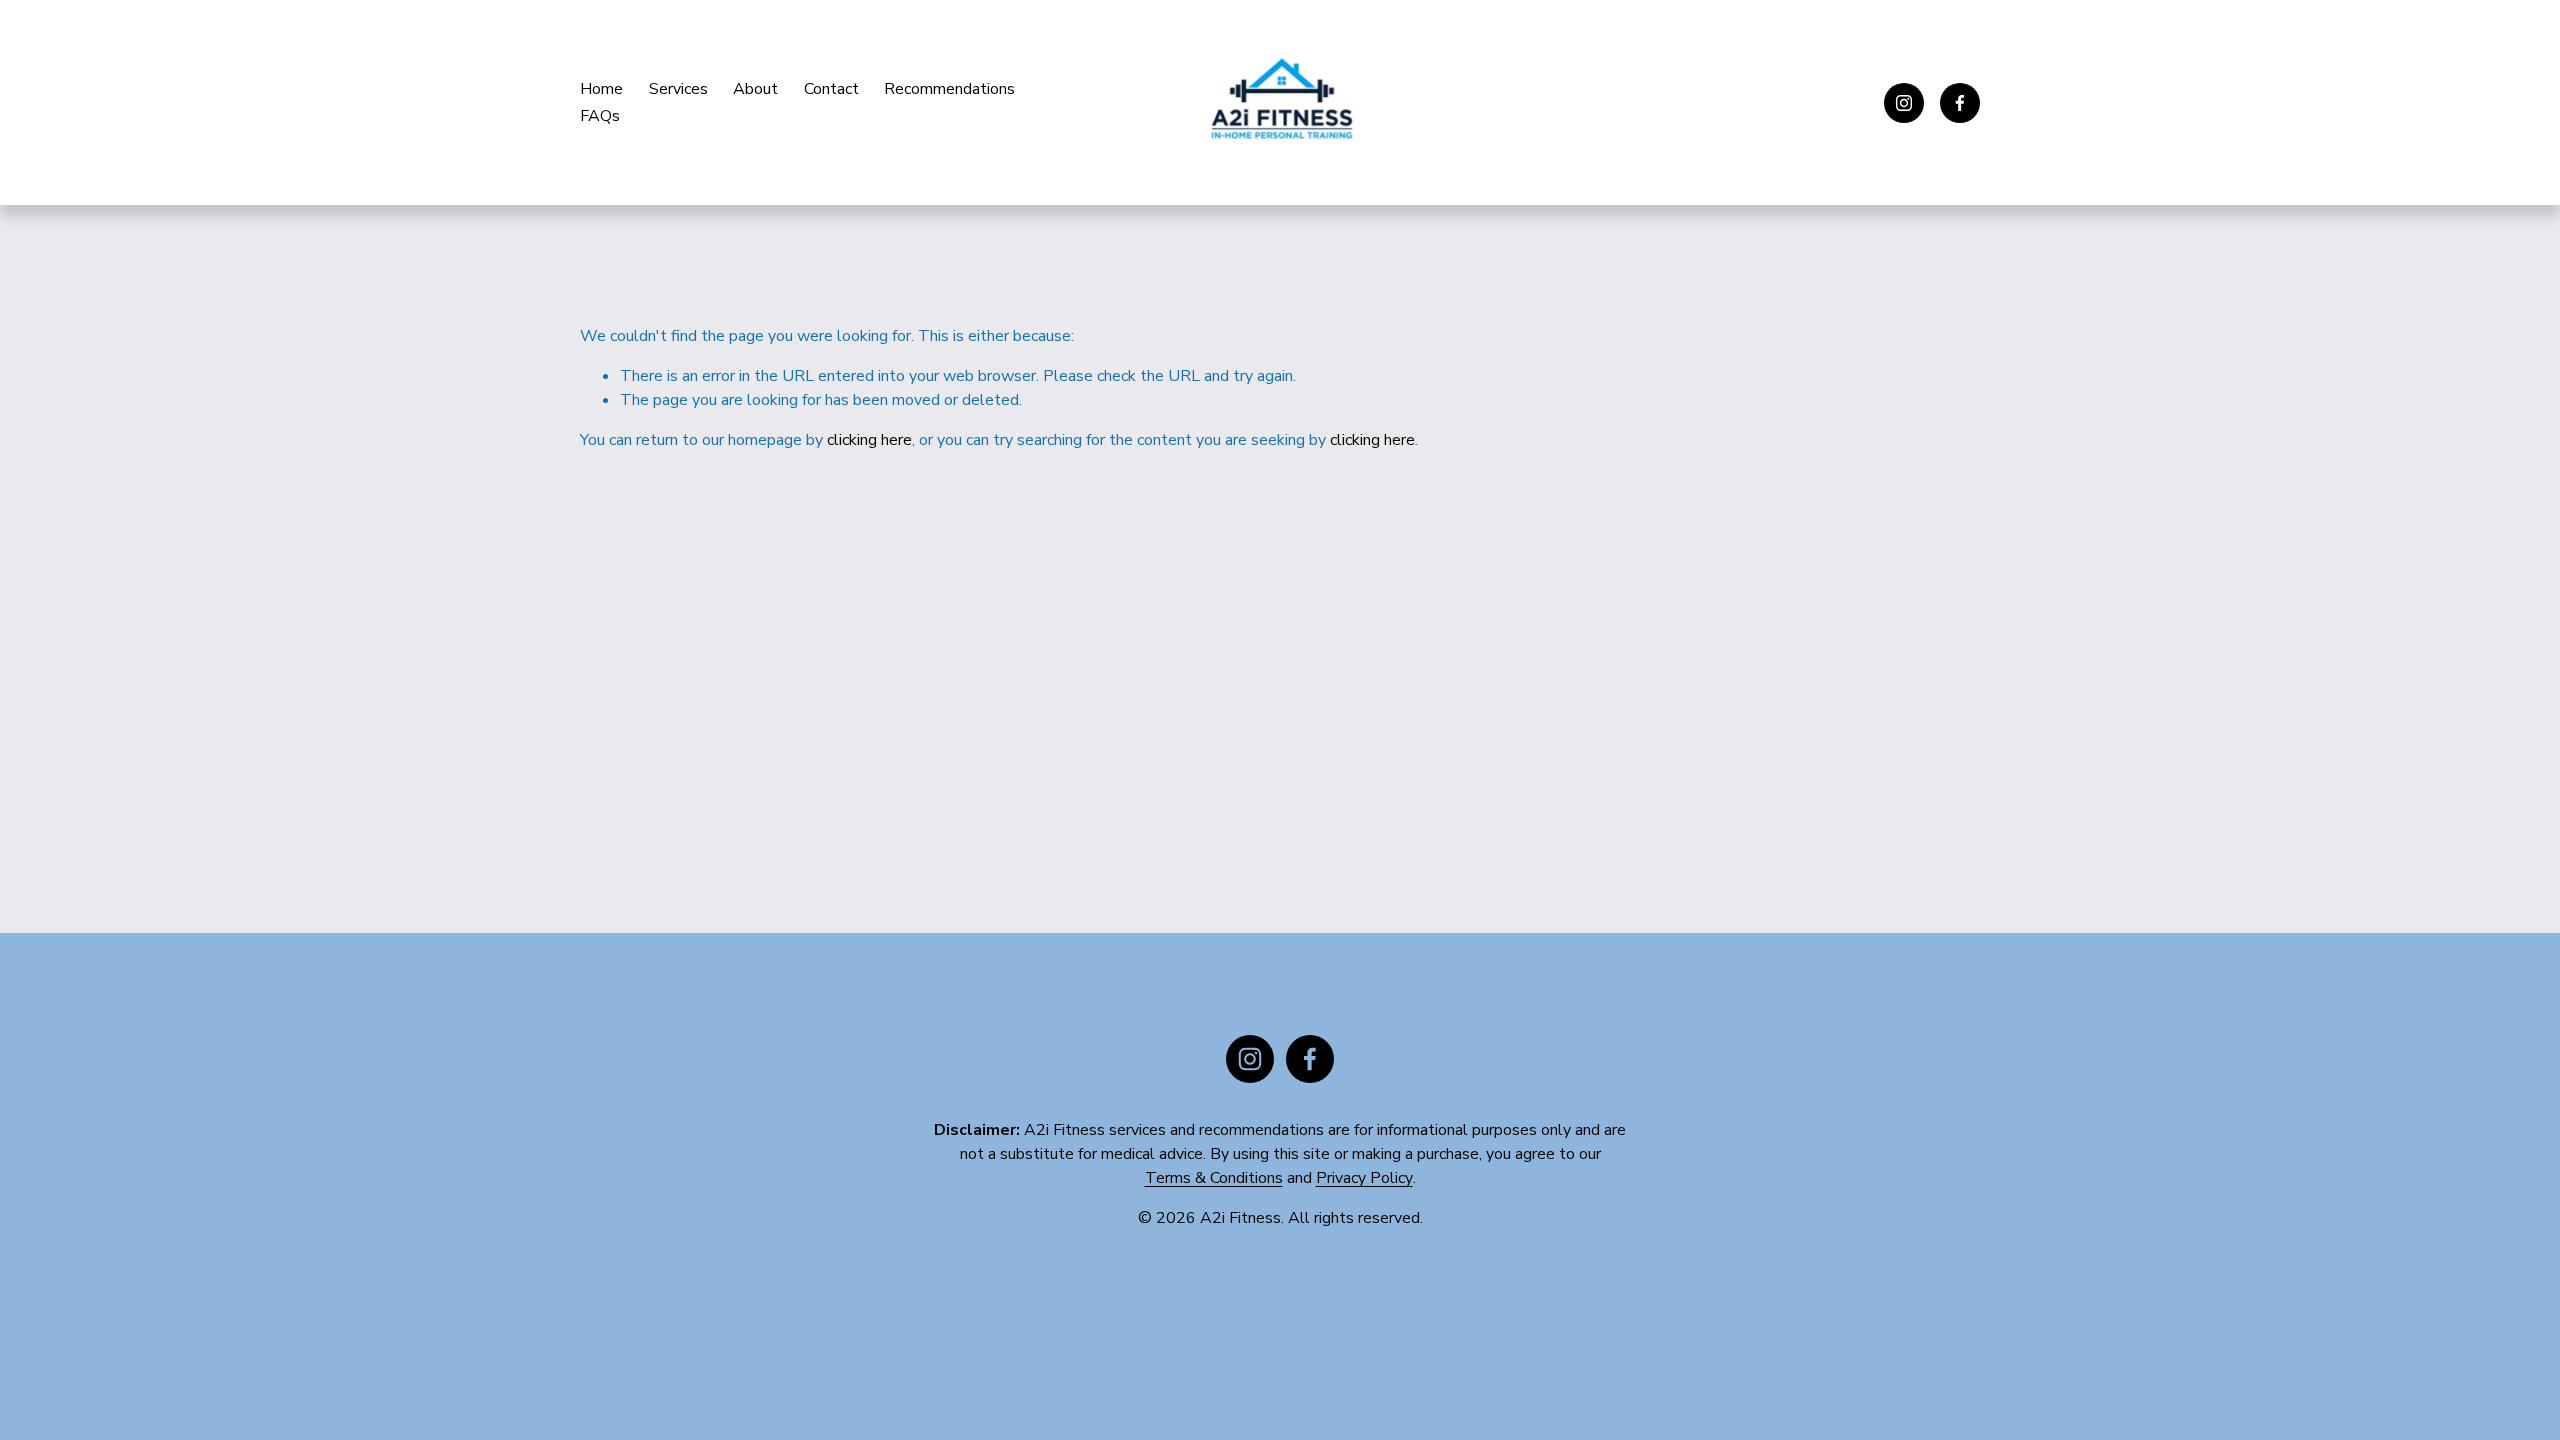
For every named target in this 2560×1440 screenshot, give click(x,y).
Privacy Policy (1364, 1178)
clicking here (869, 440)
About (755, 89)
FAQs (600, 116)
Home (601, 89)
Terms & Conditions (1214, 1178)
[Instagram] (1904, 103)
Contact (831, 89)
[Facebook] (1960, 103)
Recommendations (949, 89)
